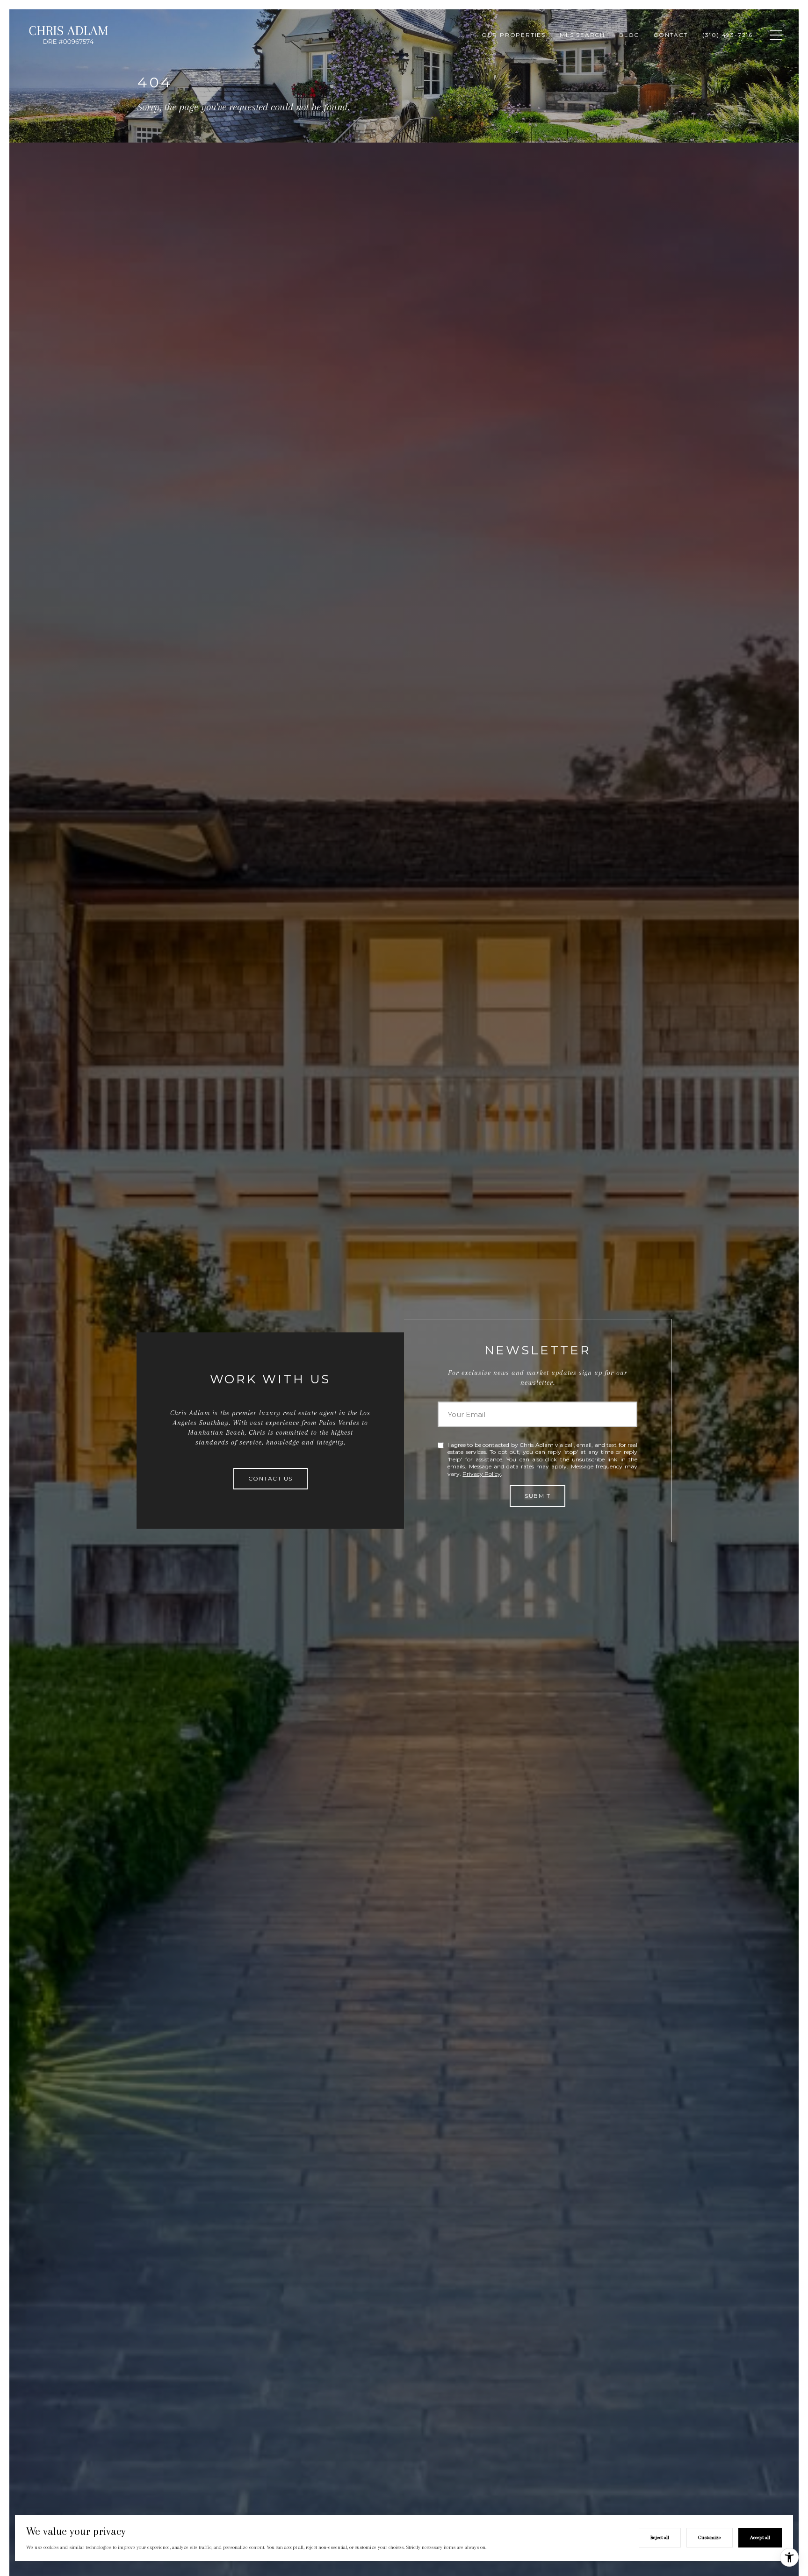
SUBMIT (537, 1496)
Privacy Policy (482, 1474)
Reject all (660, 2537)
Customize (710, 2537)
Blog (629, 35)
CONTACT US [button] (271, 1478)
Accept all (760, 2537)
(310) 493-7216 (728, 35)
